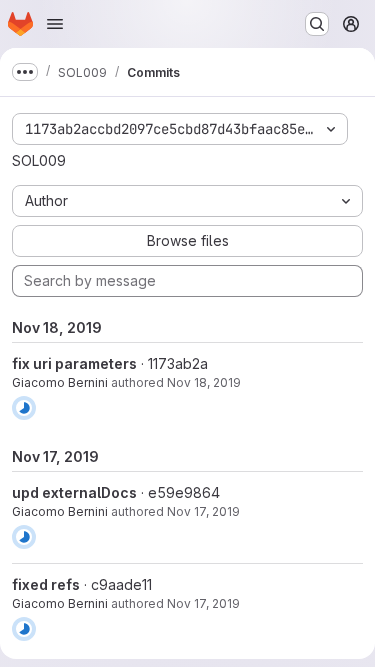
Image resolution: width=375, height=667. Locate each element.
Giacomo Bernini (60, 382)
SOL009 (39, 160)
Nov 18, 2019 (204, 382)
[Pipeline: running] (24, 408)
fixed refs (46, 584)
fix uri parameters (74, 363)
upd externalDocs (74, 492)
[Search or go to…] (317, 24)
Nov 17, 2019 (203, 511)
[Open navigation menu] (55, 24)
